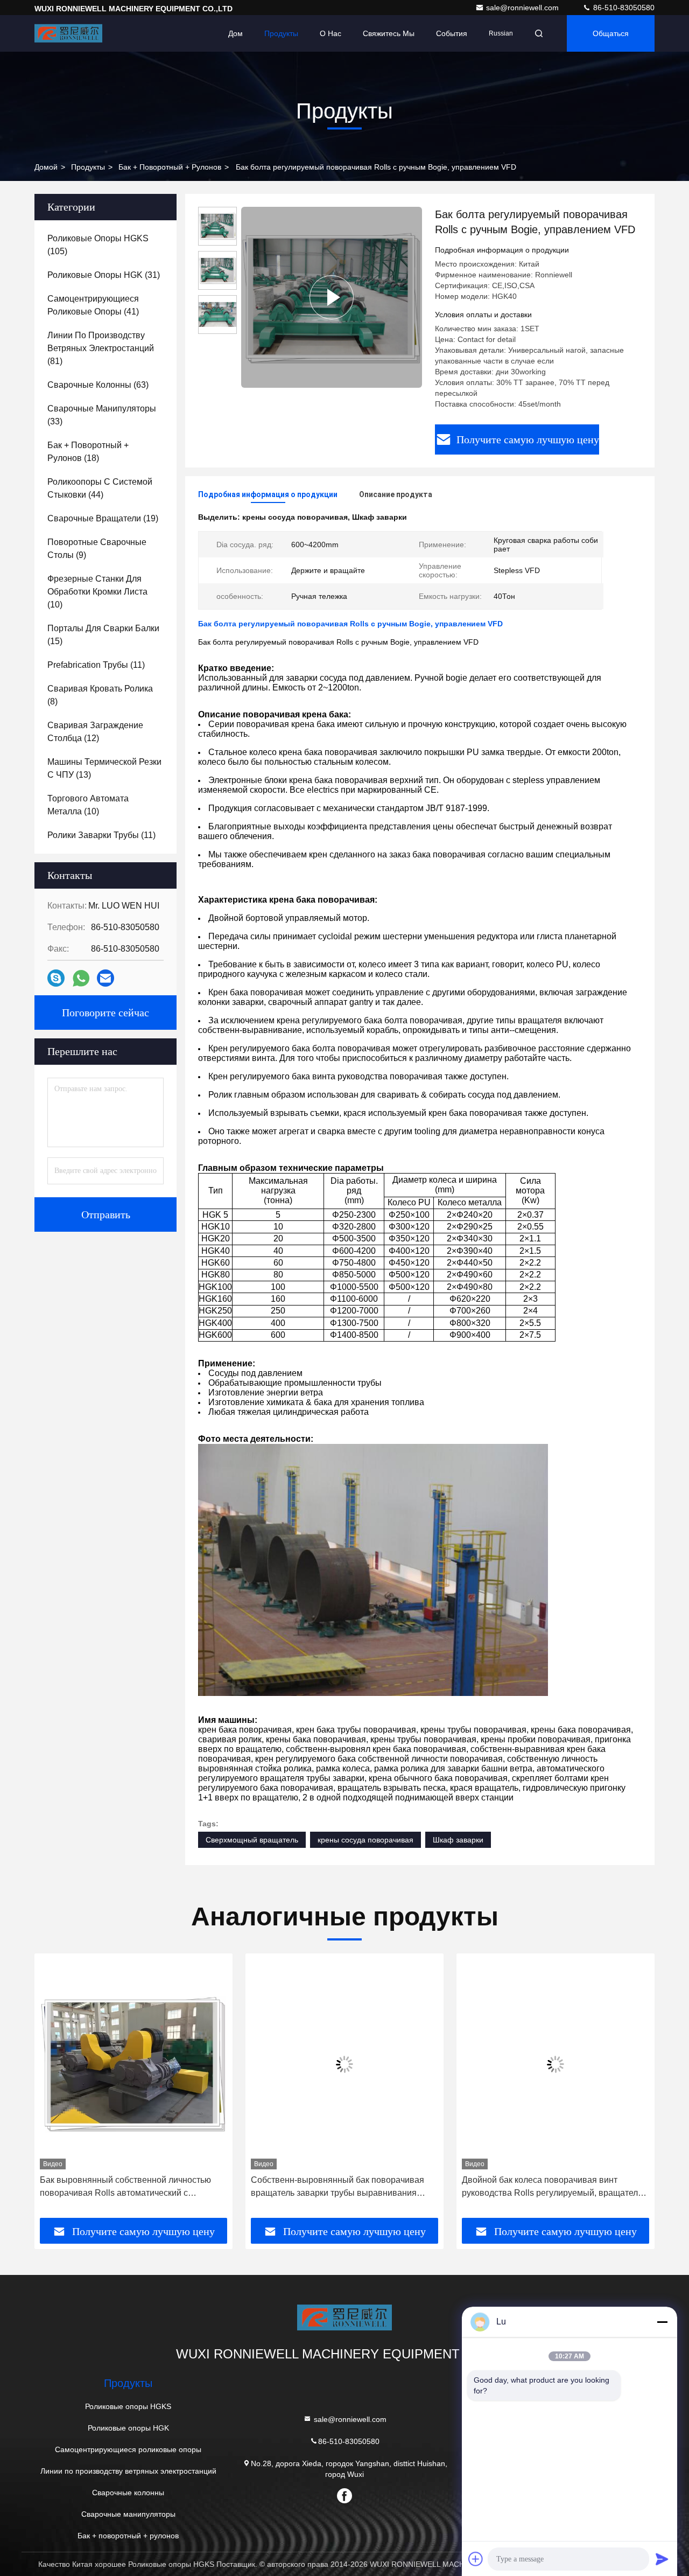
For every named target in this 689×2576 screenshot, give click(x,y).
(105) (98, 245)
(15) (103, 635)
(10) (97, 592)
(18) (88, 452)
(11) (96, 665)
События (452, 33)
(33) (102, 415)
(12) (95, 732)
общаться (611, 33)
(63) (98, 385)
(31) (104, 275)
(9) (97, 549)
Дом (235, 33)
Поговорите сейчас (106, 1013)
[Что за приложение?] (81, 978)
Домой (46, 167)
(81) (101, 348)
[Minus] (662, 2322)
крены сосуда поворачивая (365, 1840)
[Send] (662, 2559)
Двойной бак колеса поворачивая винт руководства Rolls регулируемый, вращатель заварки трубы (552, 2187)
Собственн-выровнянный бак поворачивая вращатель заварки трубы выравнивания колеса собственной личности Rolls (338, 2187)
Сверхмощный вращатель (252, 1840)
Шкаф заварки (458, 1840)
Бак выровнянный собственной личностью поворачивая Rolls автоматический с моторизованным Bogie (125, 2187)
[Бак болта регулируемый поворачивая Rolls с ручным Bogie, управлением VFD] (332, 297)
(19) (103, 518)
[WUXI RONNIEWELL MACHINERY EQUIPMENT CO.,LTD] (68, 33)
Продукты (281, 33)
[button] (54, 2090)
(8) (100, 695)
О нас (331, 33)
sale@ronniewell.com (523, 8)
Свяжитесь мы (389, 33)
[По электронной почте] (106, 978)
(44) (100, 488)
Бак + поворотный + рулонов (170, 167)
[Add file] (476, 2559)
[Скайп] (56, 978)
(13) (104, 768)
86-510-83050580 (623, 8)
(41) (93, 305)
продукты (88, 167)
